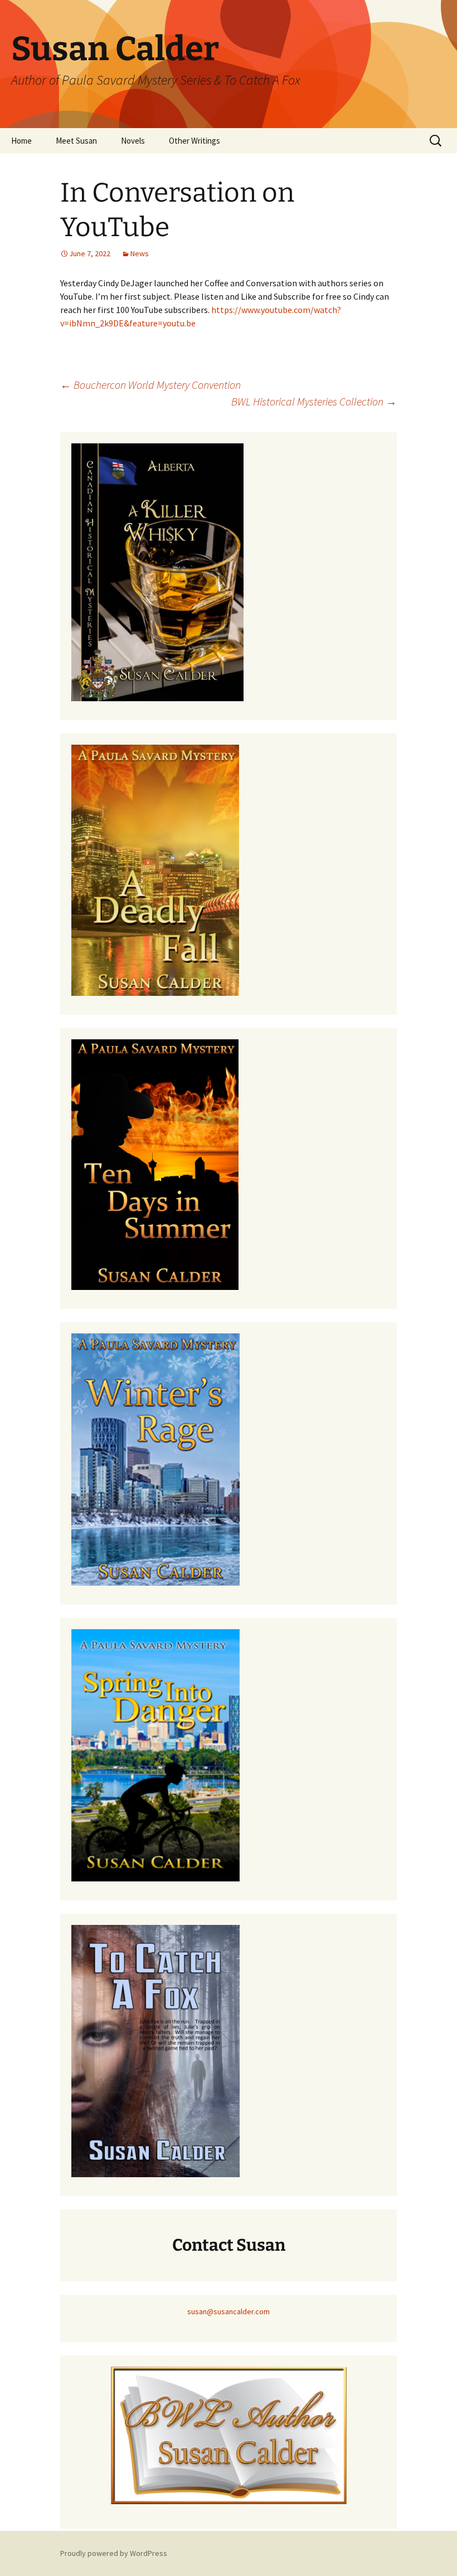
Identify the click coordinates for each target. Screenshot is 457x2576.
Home (21, 141)
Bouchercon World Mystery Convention (150, 385)
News (140, 253)
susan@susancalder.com (229, 2311)
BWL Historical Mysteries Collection (314, 401)
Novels (133, 141)
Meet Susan (76, 141)
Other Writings (195, 141)
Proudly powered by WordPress (114, 2553)
